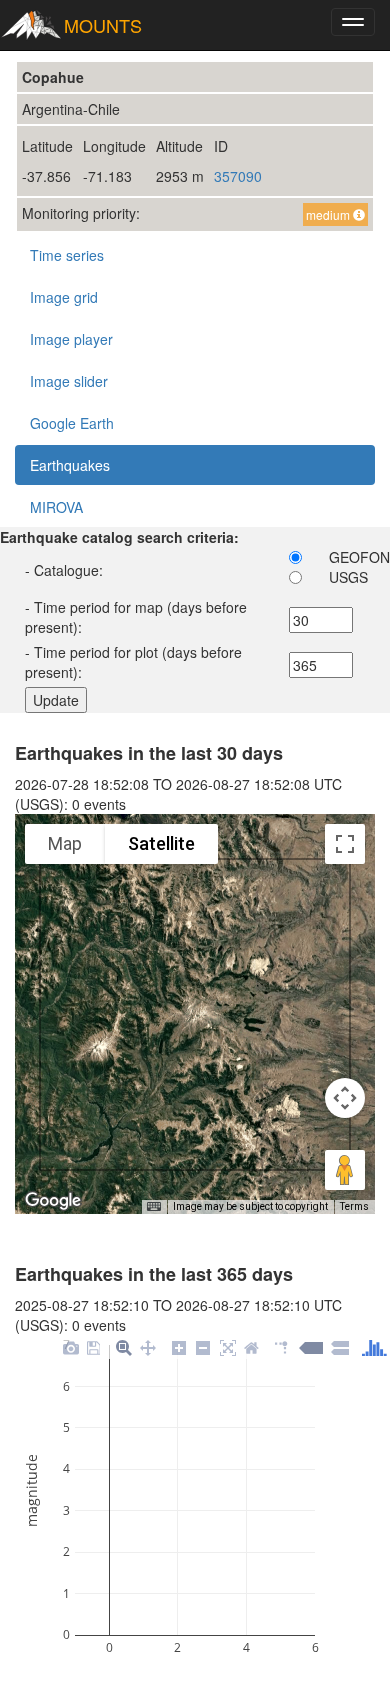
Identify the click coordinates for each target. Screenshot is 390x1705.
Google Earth (72, 423)
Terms (354, 1206)
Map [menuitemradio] (65, 843)
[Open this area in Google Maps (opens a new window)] (53, 1201)
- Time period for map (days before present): (136, 617)
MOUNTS (103, 25)
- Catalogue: (64, 570)
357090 (238, 176)
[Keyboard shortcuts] (154, 1207)
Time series (67, 255)
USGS (348, 577)
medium (329, 214)
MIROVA (56, 507)
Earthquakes (70, 465)
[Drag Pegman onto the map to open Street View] (345, 1170)
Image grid (64, 297)
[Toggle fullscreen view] (345, 844)
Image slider (69, 381)
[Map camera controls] (345, 1098)
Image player (71, 339)
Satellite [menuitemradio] (161, 843)
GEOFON (359, 557)
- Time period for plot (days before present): (133, 662)
